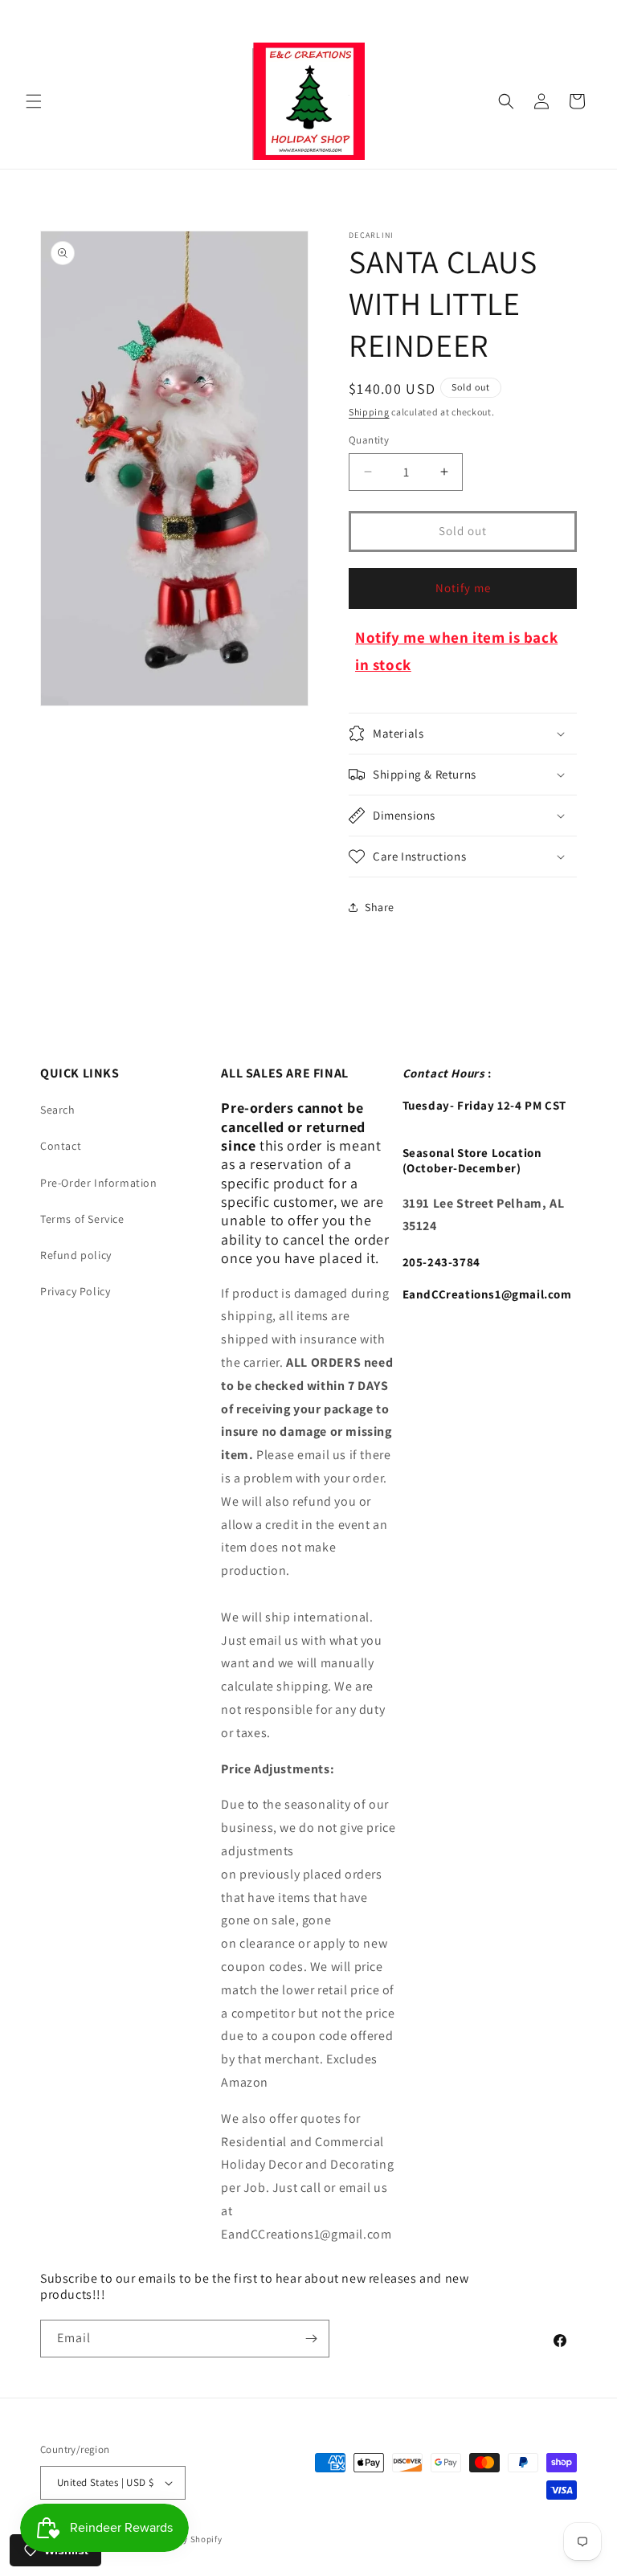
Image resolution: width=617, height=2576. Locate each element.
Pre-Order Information (99, 1183)
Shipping (369, 412)
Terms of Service (82, 1219)
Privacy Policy (75, 1291)
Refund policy (76, 1255)
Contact (61, 1146)
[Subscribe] (311, 2339)
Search (58, 1110)
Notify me (463, 588)
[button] (34, 101)
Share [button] (380, 907)
